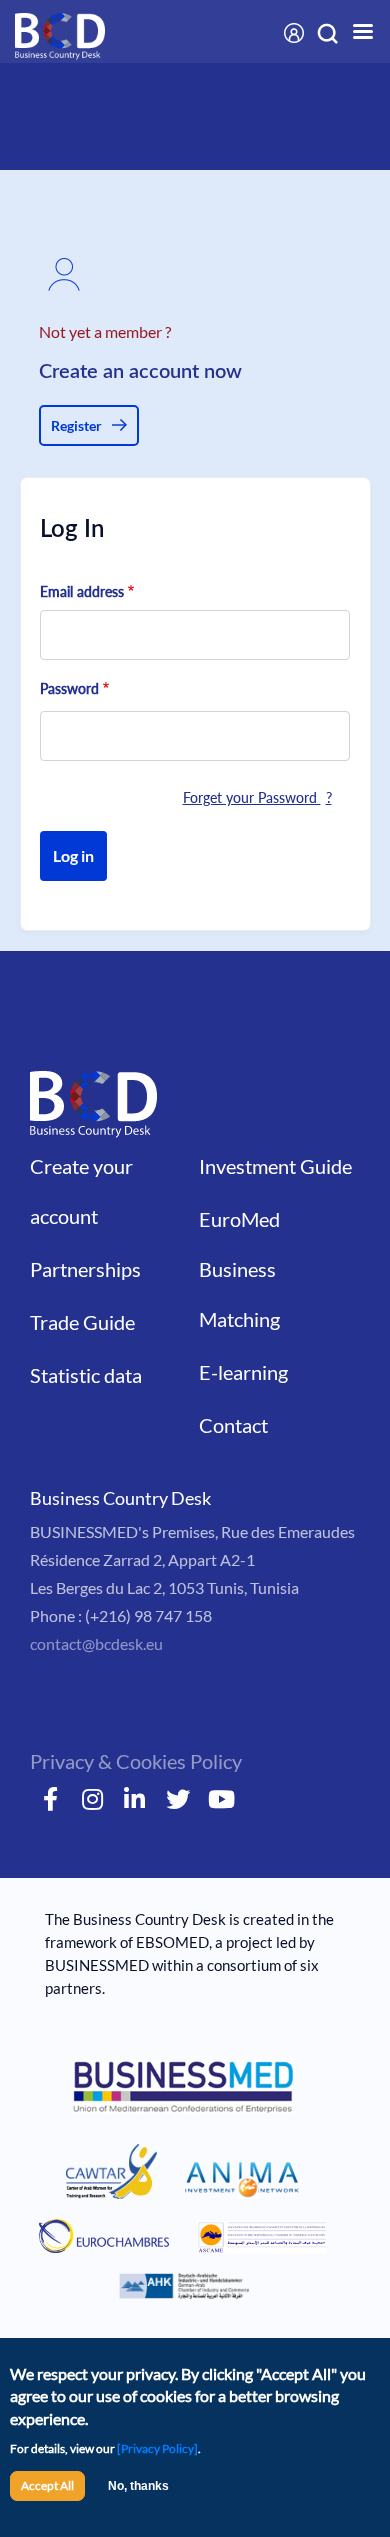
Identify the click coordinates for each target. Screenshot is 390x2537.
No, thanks (138, 2486)
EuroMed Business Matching (239, 1269)
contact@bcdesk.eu (96, 1643)
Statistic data (86, 1375)
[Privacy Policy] (157, 2448)
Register (76, 425)
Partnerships (85, 1269)
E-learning (243, 1372)
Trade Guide (82, 1322)
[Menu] (350, 33)
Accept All (47, 2485)
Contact (233, 1425)
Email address (82, 591)
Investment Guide (275, 1166)
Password (69, 688)
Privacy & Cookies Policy (136, 1761)
